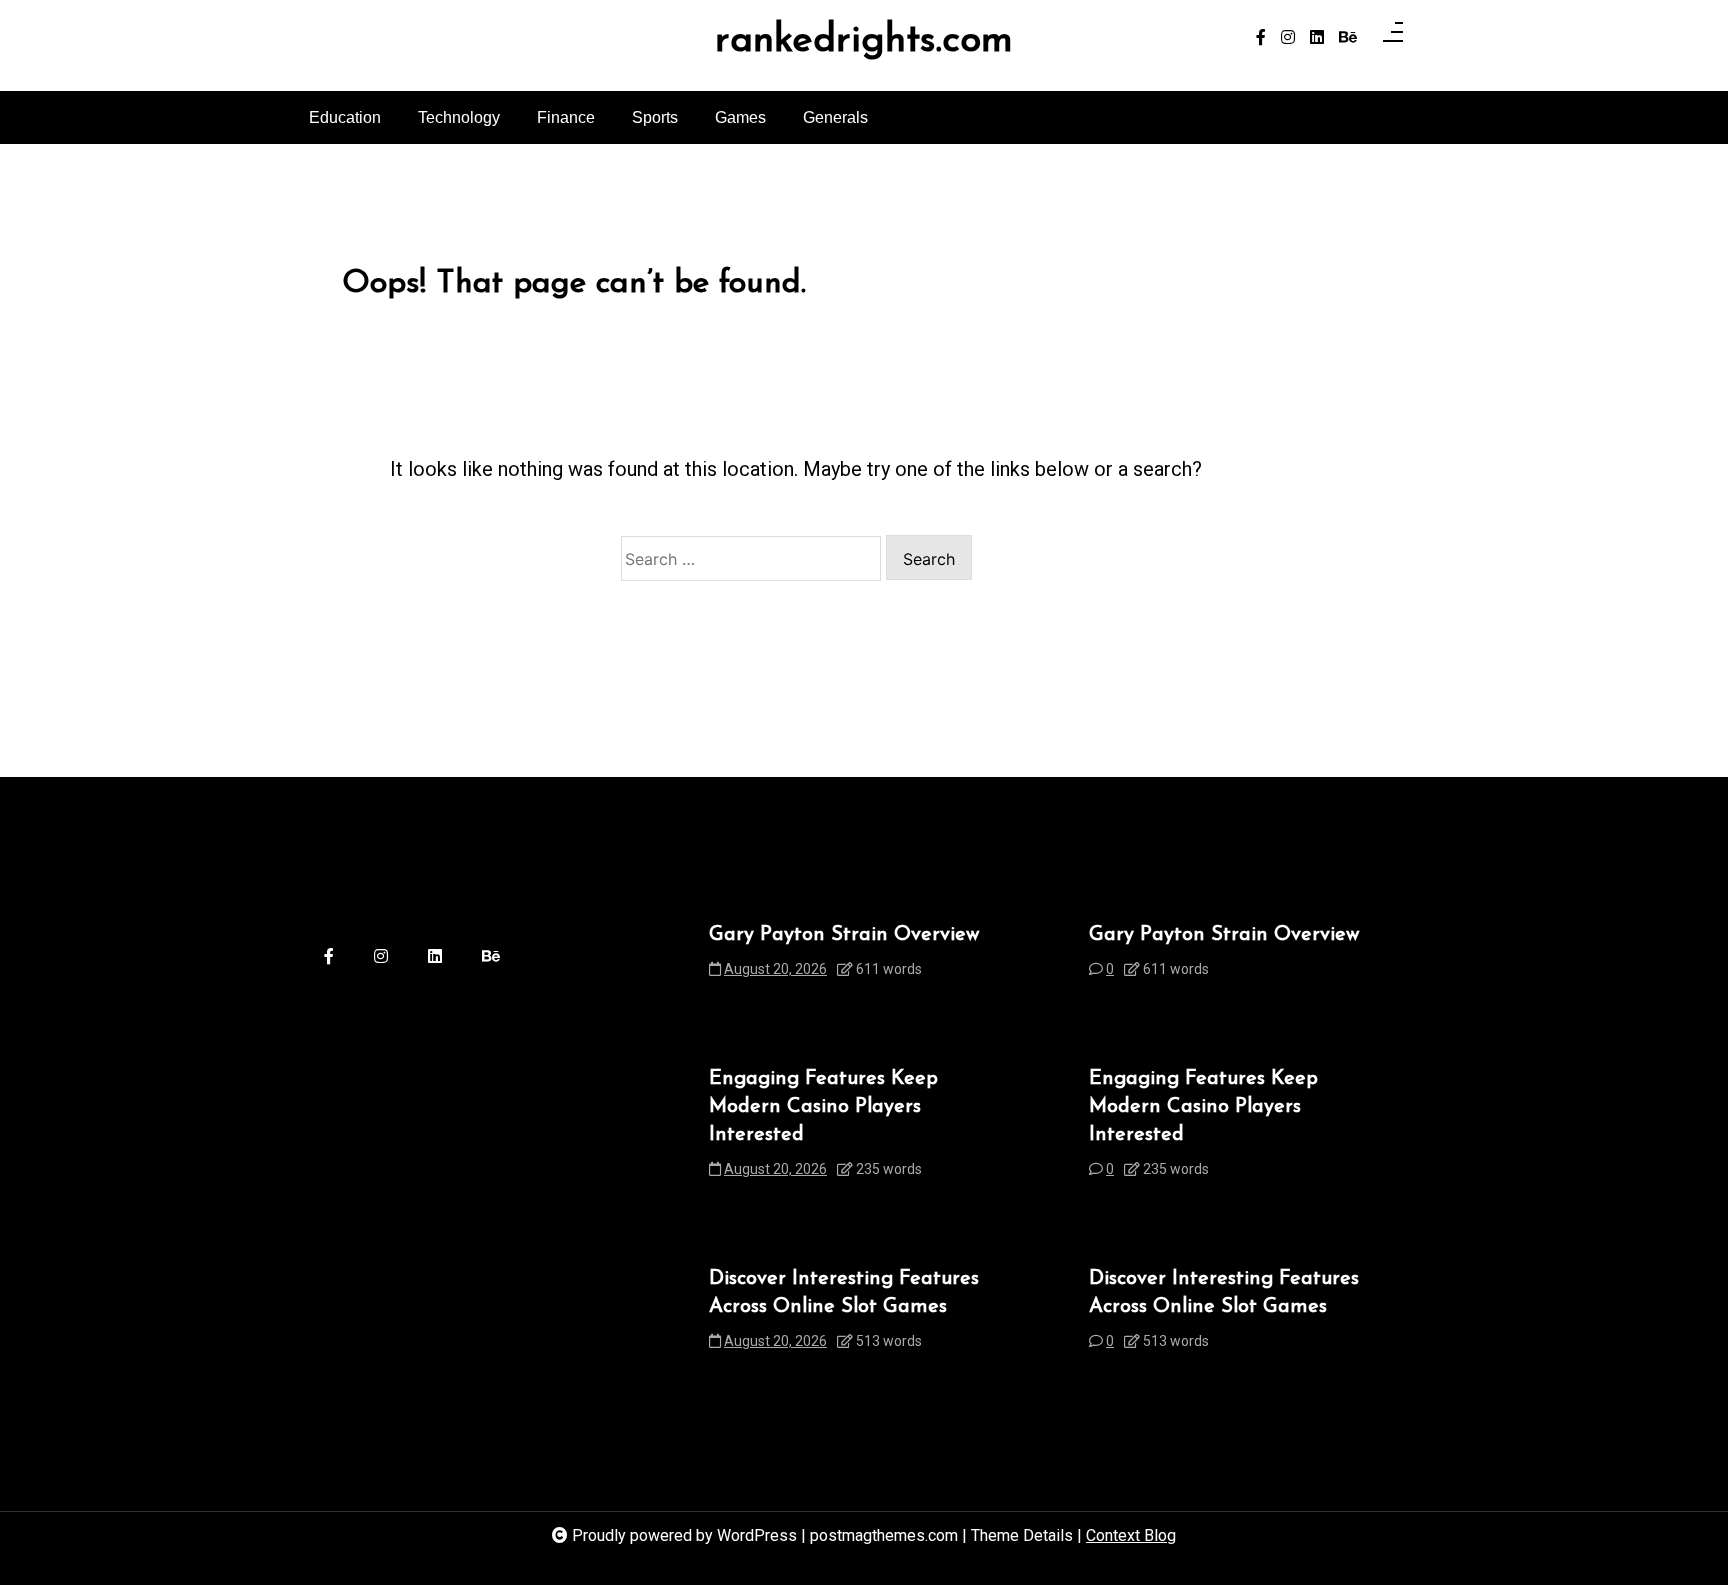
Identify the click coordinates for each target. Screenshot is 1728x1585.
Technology (459, 117)
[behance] (1348, 38)
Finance (566, 117)
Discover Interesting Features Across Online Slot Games (844, 1293)
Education (345, 117)
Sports (655, 117)
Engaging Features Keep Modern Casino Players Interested (823, 1107)
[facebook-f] (1261, 38)
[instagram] (1288, 38)
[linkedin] (1317, 38)
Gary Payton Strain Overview (844, 935)
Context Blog (1131, 1535)
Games (740, 117)
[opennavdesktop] (1393, 38)
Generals (835, 117)
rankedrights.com (864, 42)
